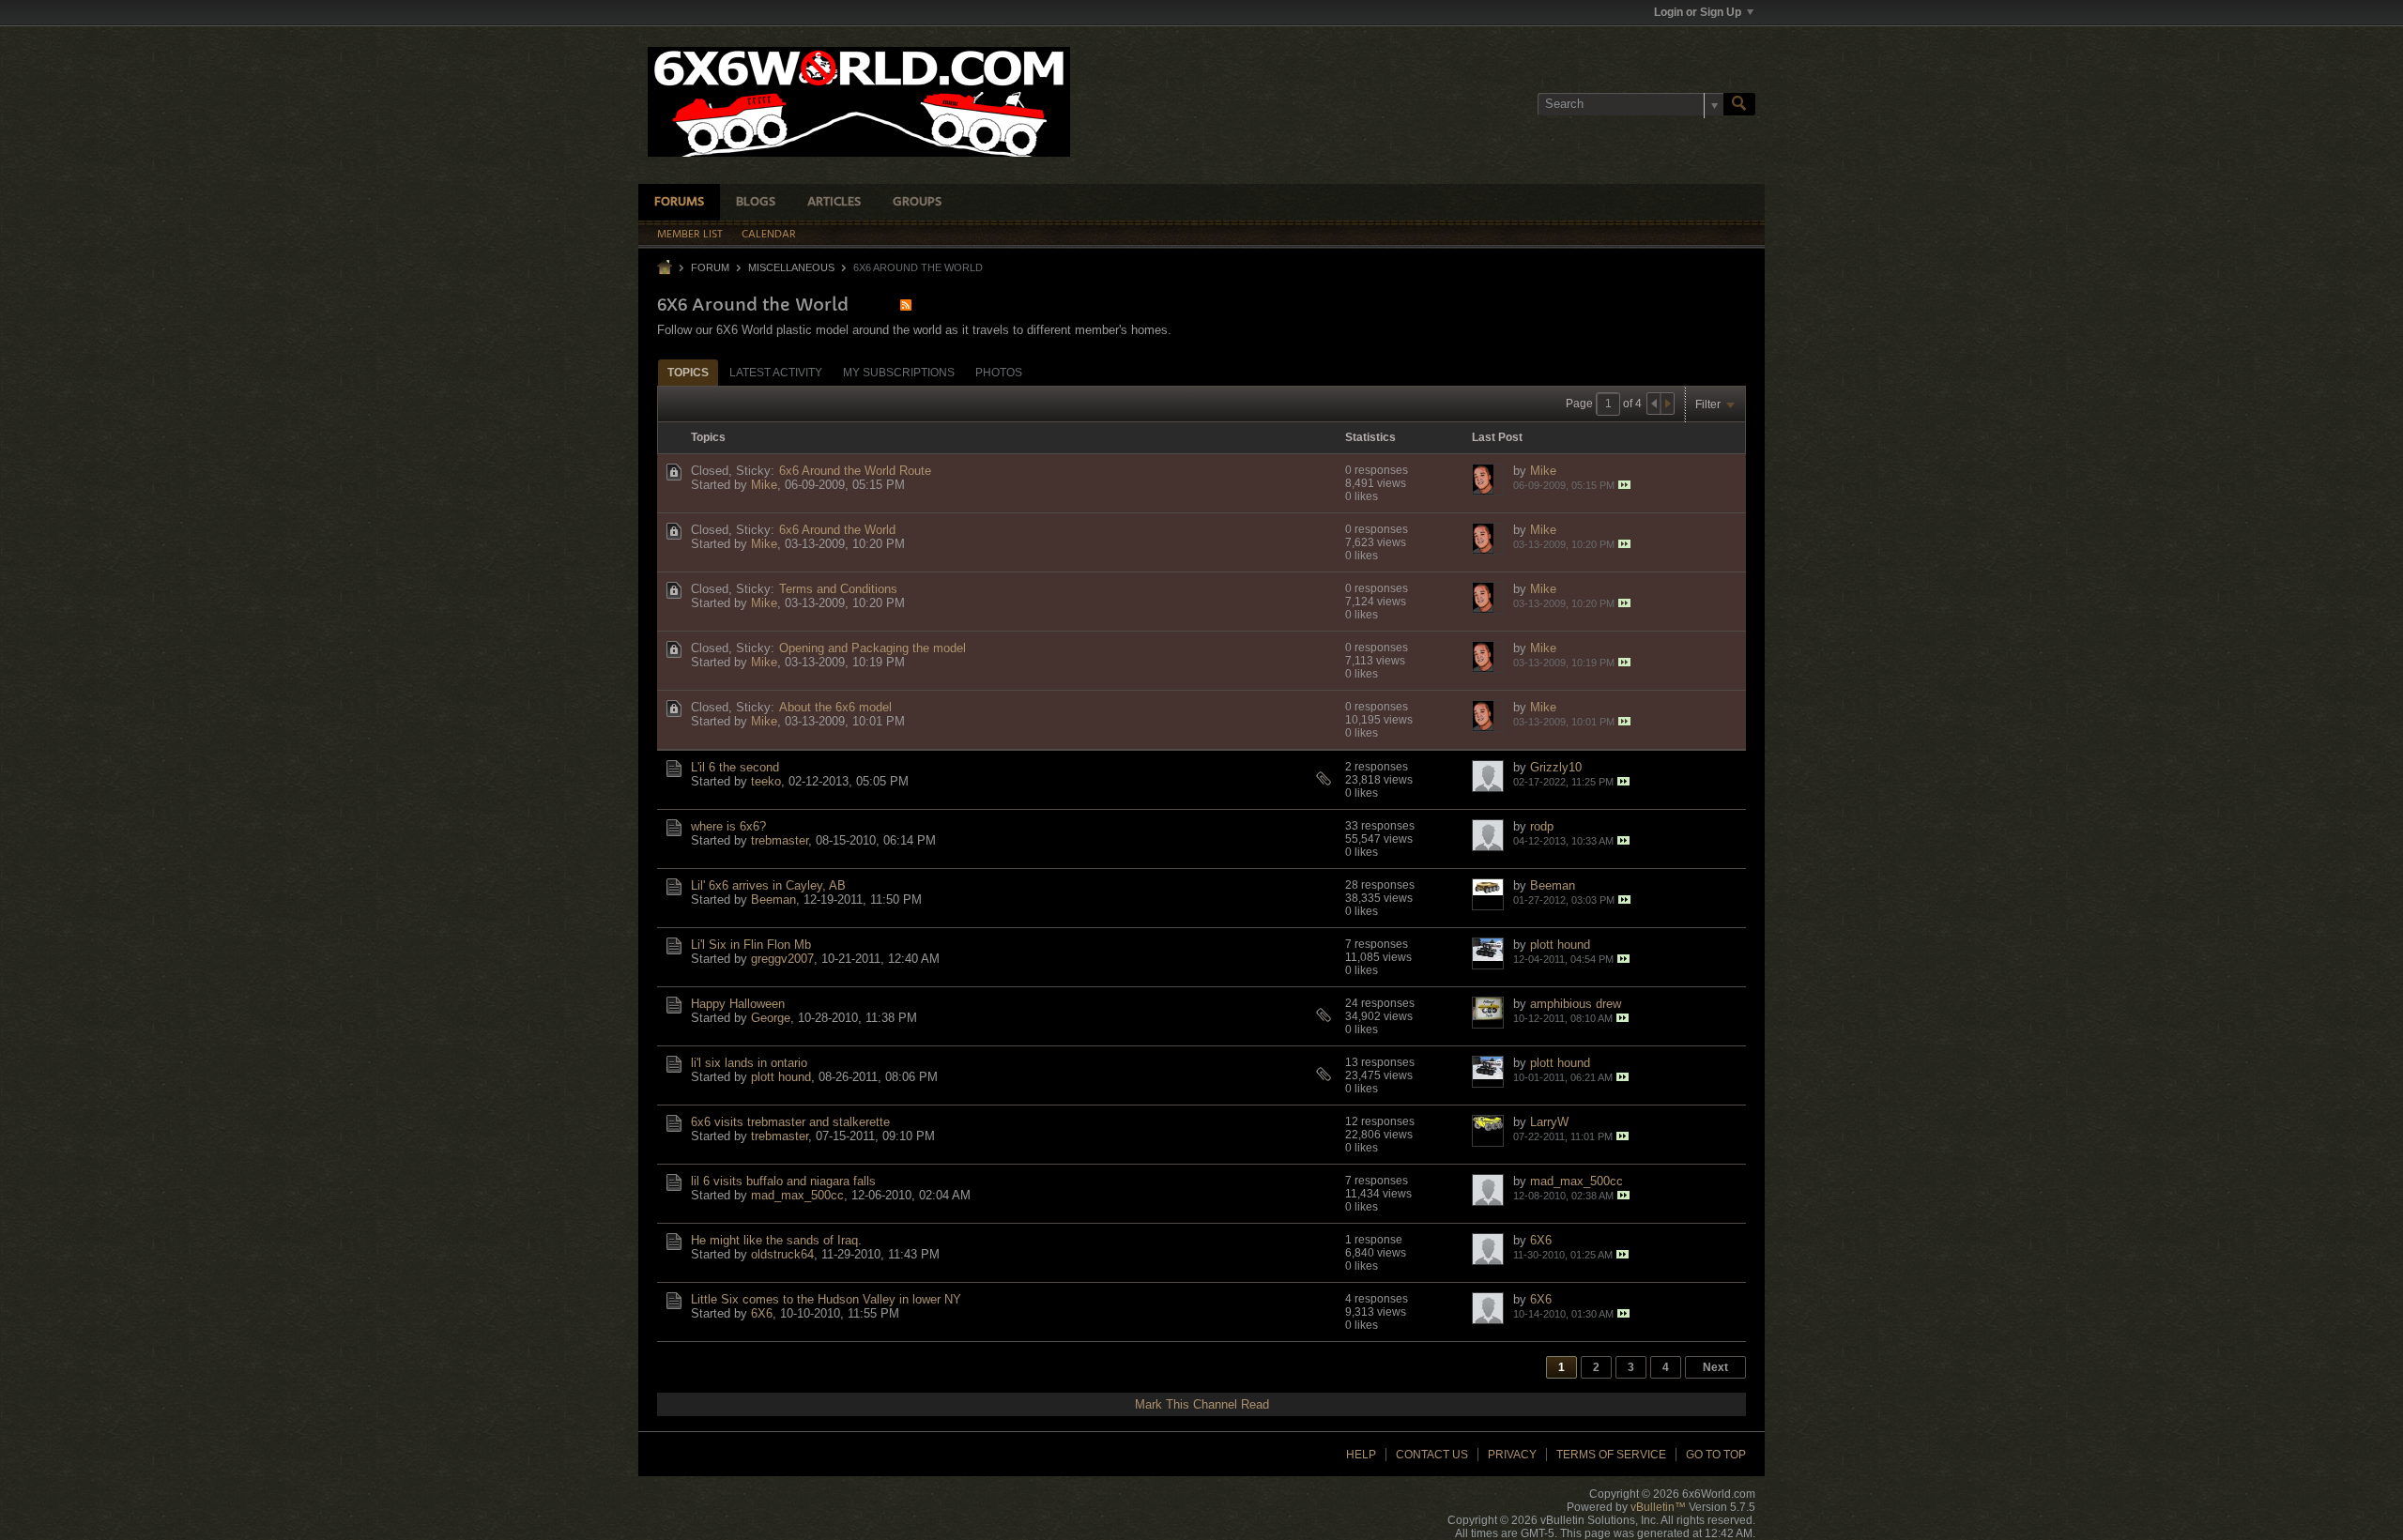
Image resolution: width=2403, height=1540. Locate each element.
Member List (690, 235)
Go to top (1716, 1455)
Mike (764, 485)
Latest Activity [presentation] (776, 373)
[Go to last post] (1624, 485)
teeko (766, 781)
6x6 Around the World (837, 530)
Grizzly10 (1556, 767)
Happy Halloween (738, 1004)
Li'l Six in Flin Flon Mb (751, 945)
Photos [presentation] (999, 373)
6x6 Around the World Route (855, 471)
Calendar (769, 235)
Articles (834, 202)
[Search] (1739, 104)
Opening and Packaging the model (872, 648)
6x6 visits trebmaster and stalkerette (790, 1122)
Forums (679, 202)
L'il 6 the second (735, 767)
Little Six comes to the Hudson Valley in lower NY (826, 1299)
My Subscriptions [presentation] (899, 373)
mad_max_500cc (797, 1195)
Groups (917, 202)
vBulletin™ (1658, 1507)
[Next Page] (1667, 404)
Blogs (756, 202)
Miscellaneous (791, 267)
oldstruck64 (782, 1254)
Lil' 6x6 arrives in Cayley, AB (768, 885)
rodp (1542, 826)
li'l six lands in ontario (749, 1063)
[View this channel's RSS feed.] (906, 305)
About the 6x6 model (835, 707)
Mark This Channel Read (1202, 1404)
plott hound (1560, 945)
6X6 (1541, 1240)
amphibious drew (1576, 1004)
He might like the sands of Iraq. (776, 1240)
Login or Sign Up (1698, 12)
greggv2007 (782, 959)
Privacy (1512, 1455)
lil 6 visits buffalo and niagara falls (783, 1181)
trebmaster (780, 840)
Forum (710, 267)
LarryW (1549, 1122)
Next (1715, 1367)
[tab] (688, 372)
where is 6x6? (728, 826)
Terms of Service (1611, 1455)
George (771, 1018)
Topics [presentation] (688, 373)
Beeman (773, 900)
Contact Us (1432, 1455)
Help (1361, 1455)
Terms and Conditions (838, 589)
